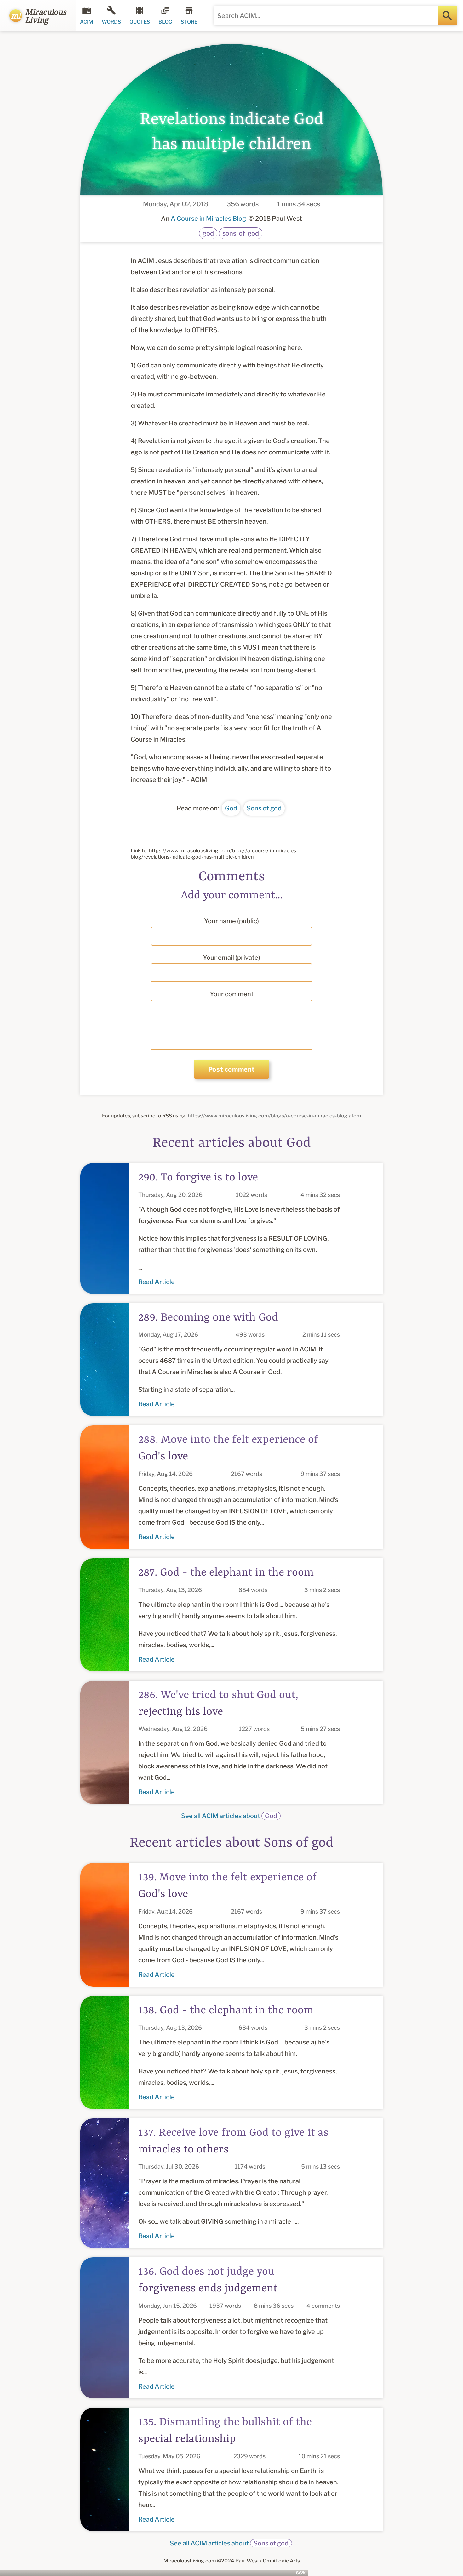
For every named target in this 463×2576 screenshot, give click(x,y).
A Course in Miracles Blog (208, 219)
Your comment (232, 994)
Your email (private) (231, 958)
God (231, 808)
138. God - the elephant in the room (226, 2010)
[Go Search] (447, 16)
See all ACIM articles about (229, 1816)
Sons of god (264, 808)
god (208, 233)
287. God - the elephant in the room (226, 1573)
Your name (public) (231, 921)
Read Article (157, 1282)
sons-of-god (241, 233)
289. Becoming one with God (208, 1318)
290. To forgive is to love (198, 1178)
